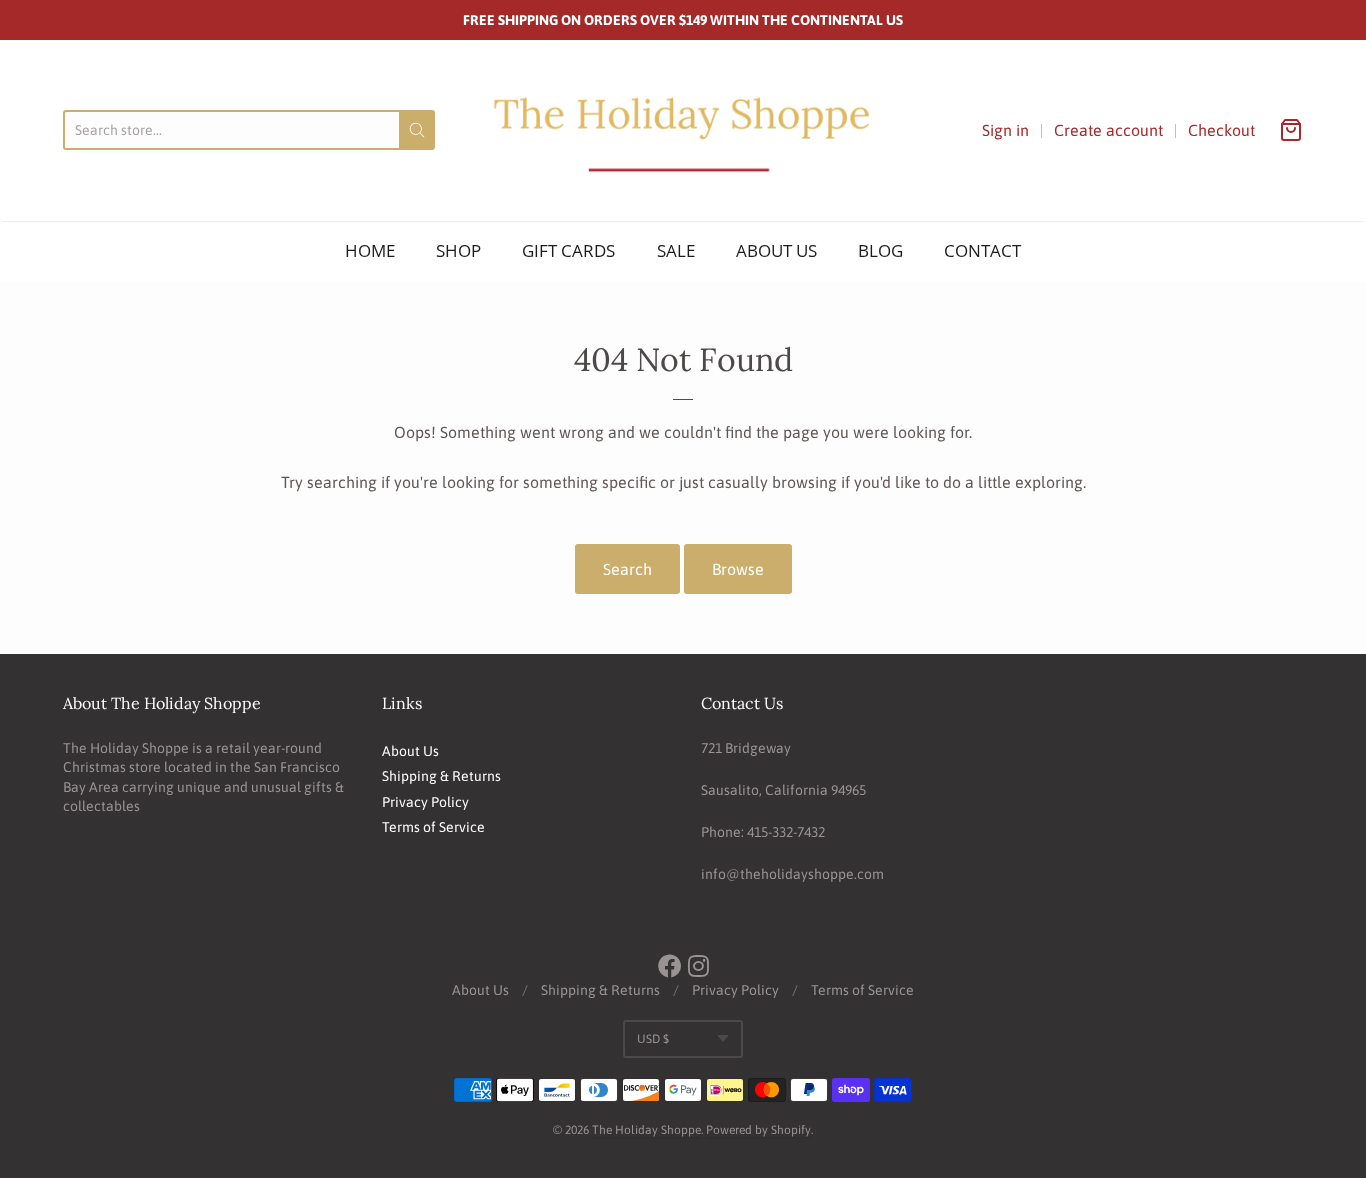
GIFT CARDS (568, 250)
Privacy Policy (425, 802)
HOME (370, 250)
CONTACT (982, 250)
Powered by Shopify (758, 1130)
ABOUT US (776, 250)
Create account (1108, 130)
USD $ (653, 1039)
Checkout (1221, 130)
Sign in (1005, 130)
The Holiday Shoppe (646, 1130)
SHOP (458, 250)
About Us (410, 751)
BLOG (880, 250)
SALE (676, 250)
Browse (738, 569)
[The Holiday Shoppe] (683, 130)
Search (627, 569)
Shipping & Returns (441, 776)
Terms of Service (433, 827)
